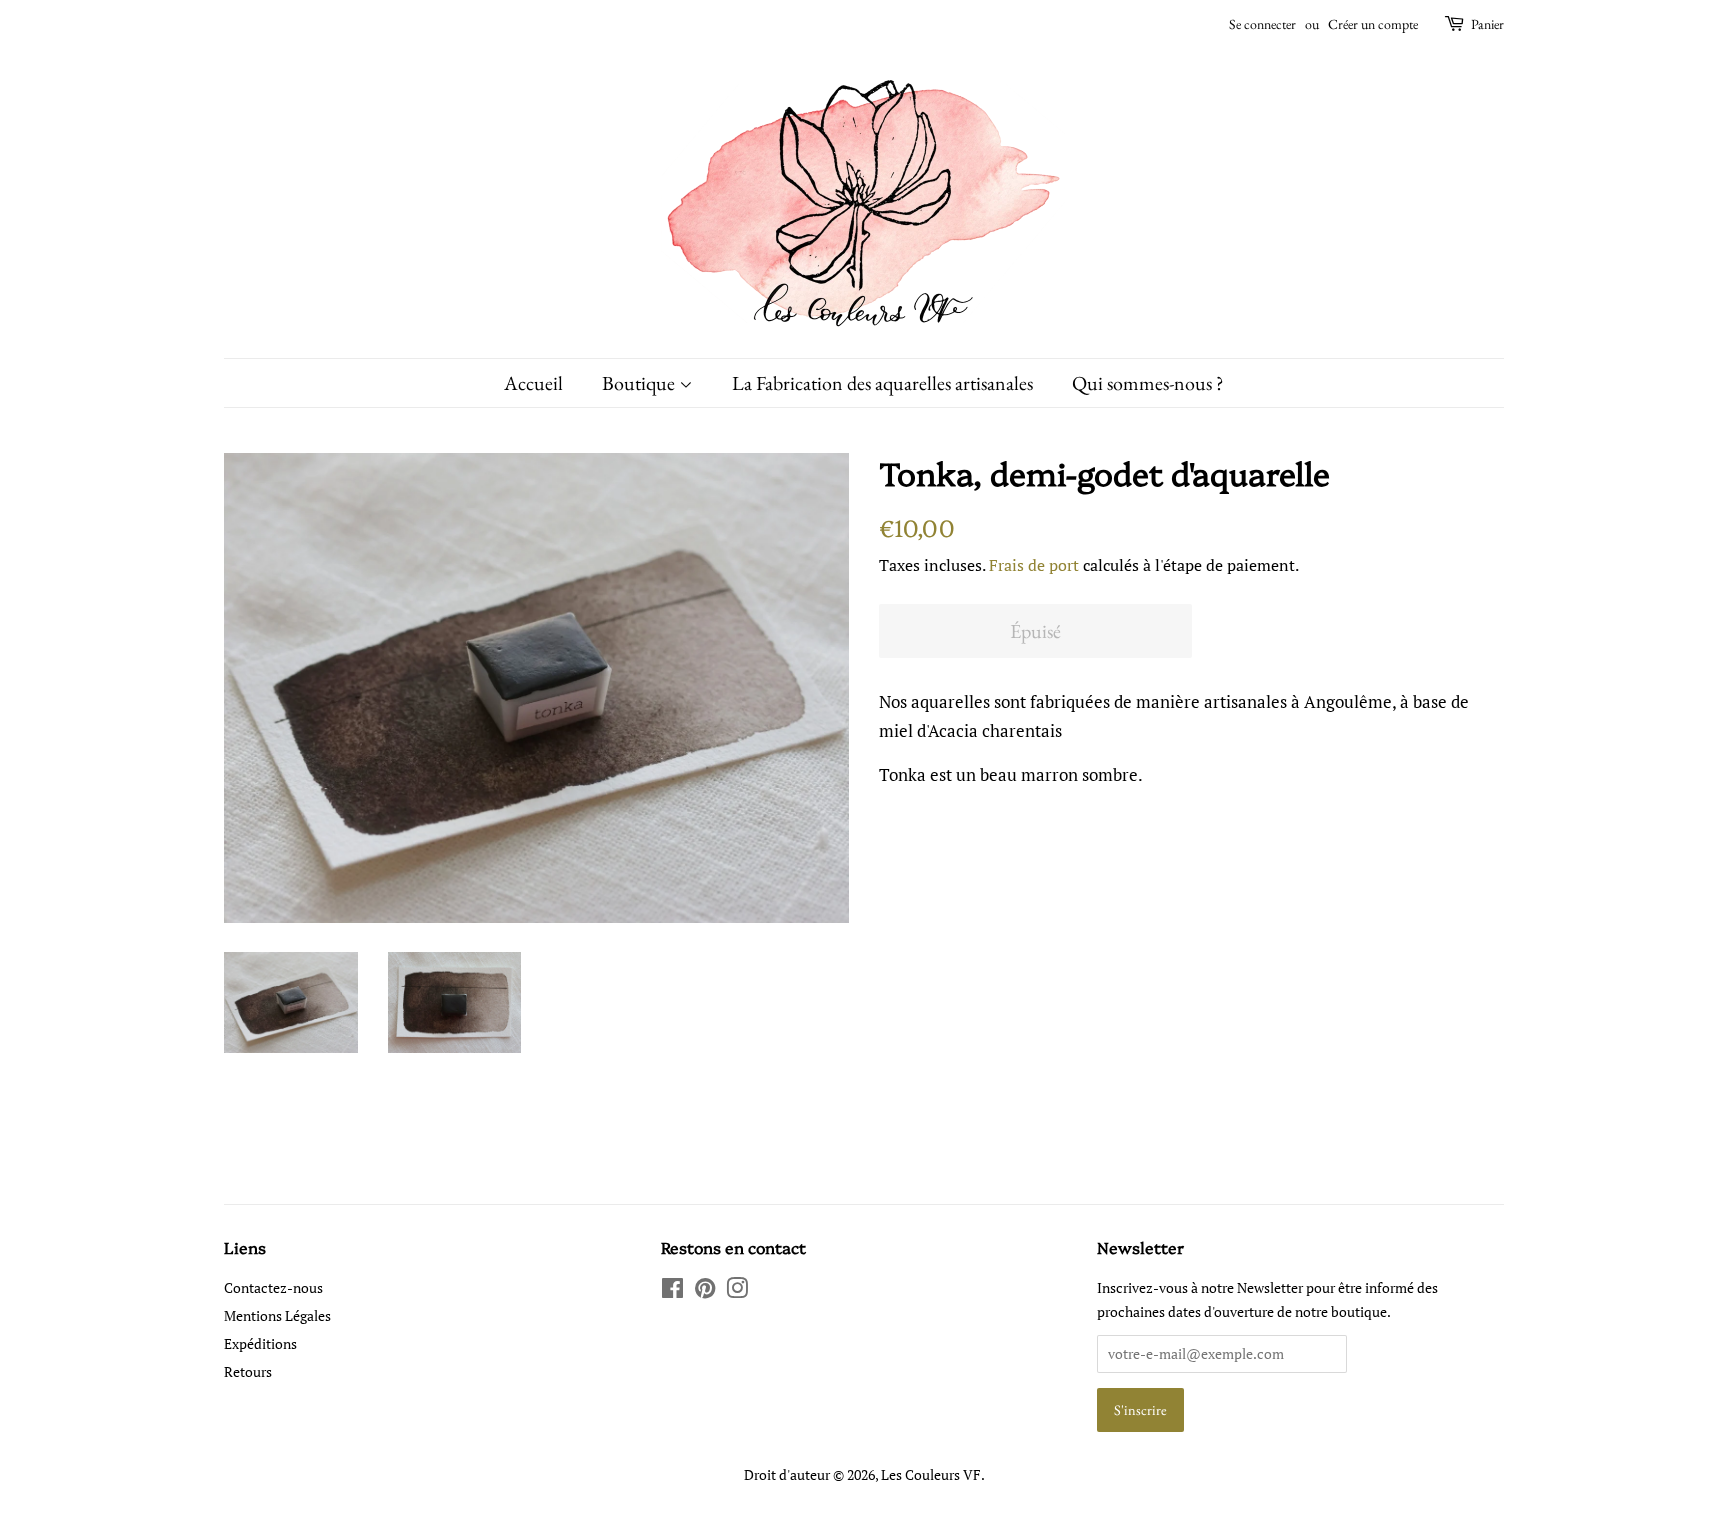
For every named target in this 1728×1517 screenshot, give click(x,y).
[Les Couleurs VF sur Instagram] (737, 1291)
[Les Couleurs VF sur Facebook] (672, 1291)
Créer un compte (1373, 24)
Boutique (640, 383)
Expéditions (260, 1343)
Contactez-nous (273, 1287)
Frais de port (1034, 565)
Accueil (533, 383)
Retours (248, 1371)
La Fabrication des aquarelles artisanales (882, 383)
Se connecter (1262, 24)
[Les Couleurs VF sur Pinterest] (705, 1291)
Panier (1487, 24)
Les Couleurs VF (931, 1474)
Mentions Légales (277, 1315)
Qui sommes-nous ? (1148, 383)
